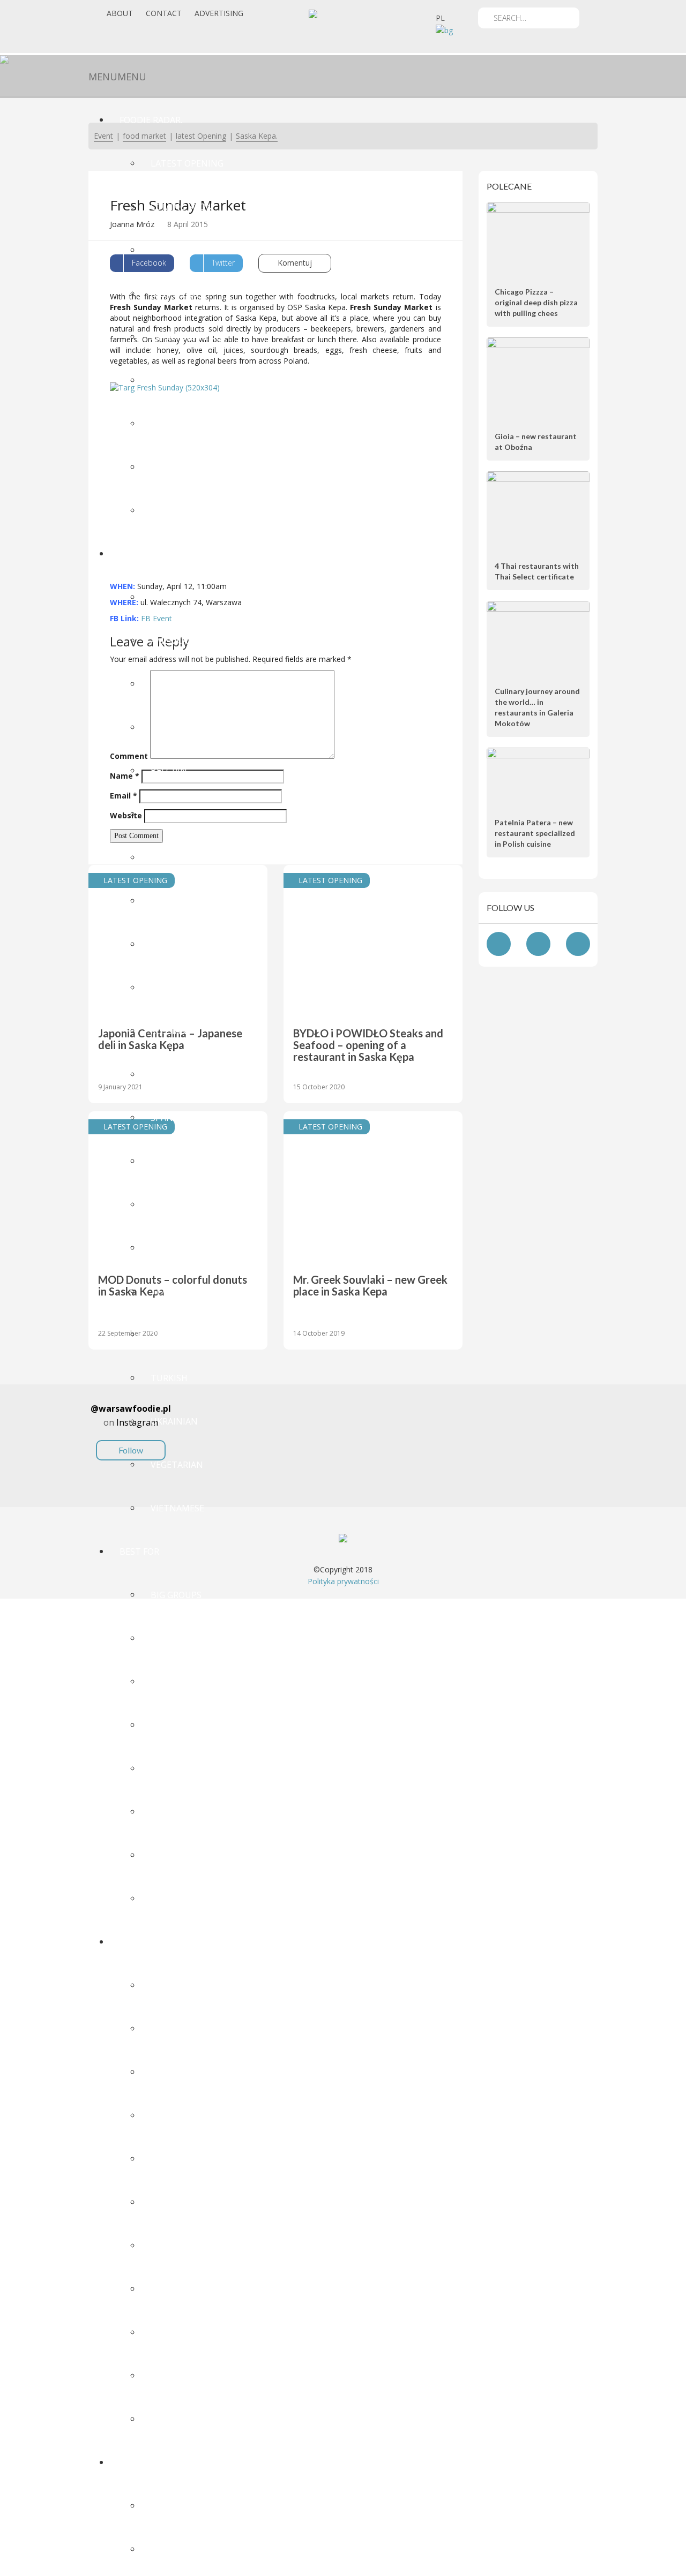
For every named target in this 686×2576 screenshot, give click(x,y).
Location (141, 1942)
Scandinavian (183, 1074)
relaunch (173, 380)
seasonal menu (187, 337)
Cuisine (136, 554)
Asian (163, 684)
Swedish (170, 1248)
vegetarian (177, 1465)
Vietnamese (177, 1508)
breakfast (174, 1638)
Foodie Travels (154, 2462)
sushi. (164, 1204)
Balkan (167, 727)
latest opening (187, 163)
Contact (164, 13)
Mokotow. (175, 2246)
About (120, 13)
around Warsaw (189, 2202)
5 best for (174, 510)
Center (167, 2115)
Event (165, 250)
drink (164, 1855)
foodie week (179, 424)
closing (169, 467)
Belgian (169, 771)
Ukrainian (174, 1421)
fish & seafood (184, 988)
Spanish (169, 1118)
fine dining (177, 1899)
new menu (175, 293)
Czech (164, 944)
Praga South (180, 2376)
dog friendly (181, 1812)
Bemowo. (171, 1985)
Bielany (168, 2072)
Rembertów (178, 2419)
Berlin (166, 2506)
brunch (169, 1682)
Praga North (181, 2332)
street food (179, 1161)
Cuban (166, 901)
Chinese (169, 857)
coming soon (182, 207)
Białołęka (173, 2029)
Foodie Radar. (151, 120)
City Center (178, 2159)
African (168, 597)
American (173, 641)
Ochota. (169, 2289)
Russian (169, 1031)
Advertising (219, 13)
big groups (176, 1595)
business (171, 1725)
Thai (161, 1335)
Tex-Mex (169, 1291)
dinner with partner (200, 1768)
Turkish (169, 1378)
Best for (139, 1551)
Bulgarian (175, 814)
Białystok (173, 2549)
